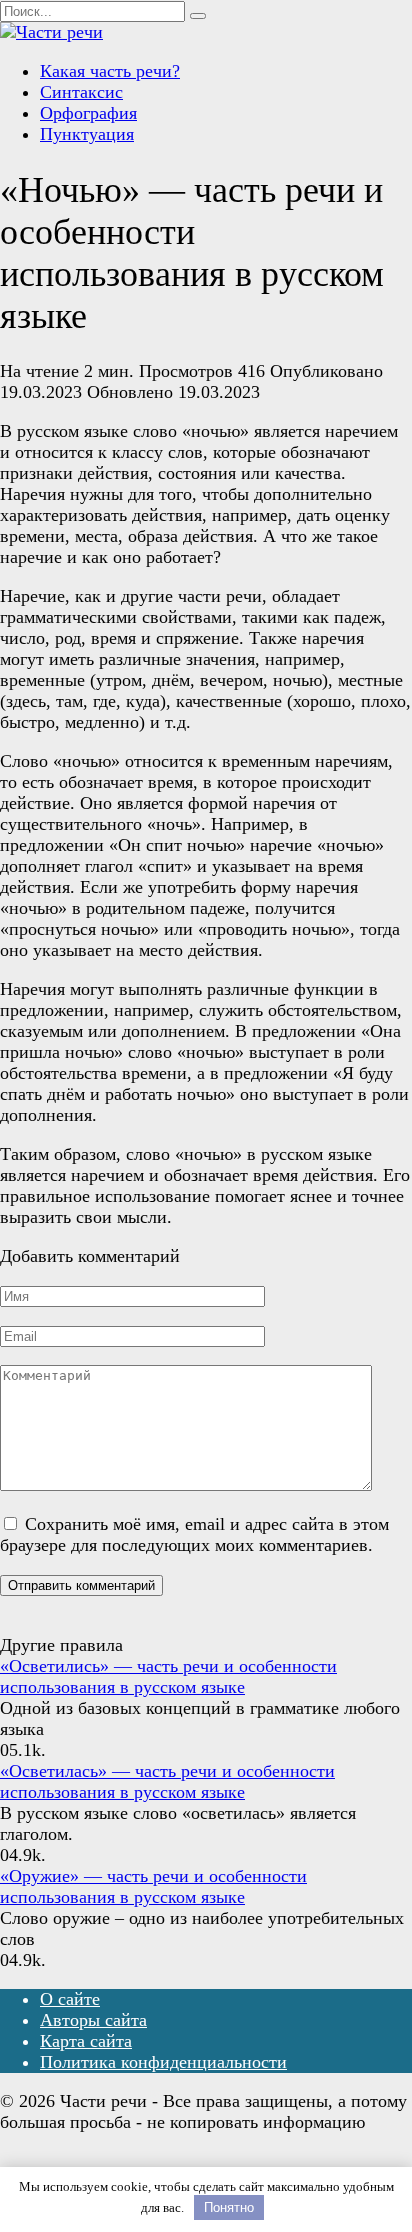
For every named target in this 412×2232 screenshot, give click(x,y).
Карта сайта (86, 2041)
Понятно (229, 2207)
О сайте (70, 1999)
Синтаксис (81, 92)
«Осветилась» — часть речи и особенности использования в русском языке (167, 1781)
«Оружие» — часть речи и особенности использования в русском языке (153, 1886)
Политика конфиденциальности (163, 2062)
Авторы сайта (93, 2020)
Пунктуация (87, 134)
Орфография (88, 113)
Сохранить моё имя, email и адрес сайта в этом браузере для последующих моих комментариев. (194, 1534)
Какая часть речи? (110, 71)
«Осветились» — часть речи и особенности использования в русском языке (168, 1676)
